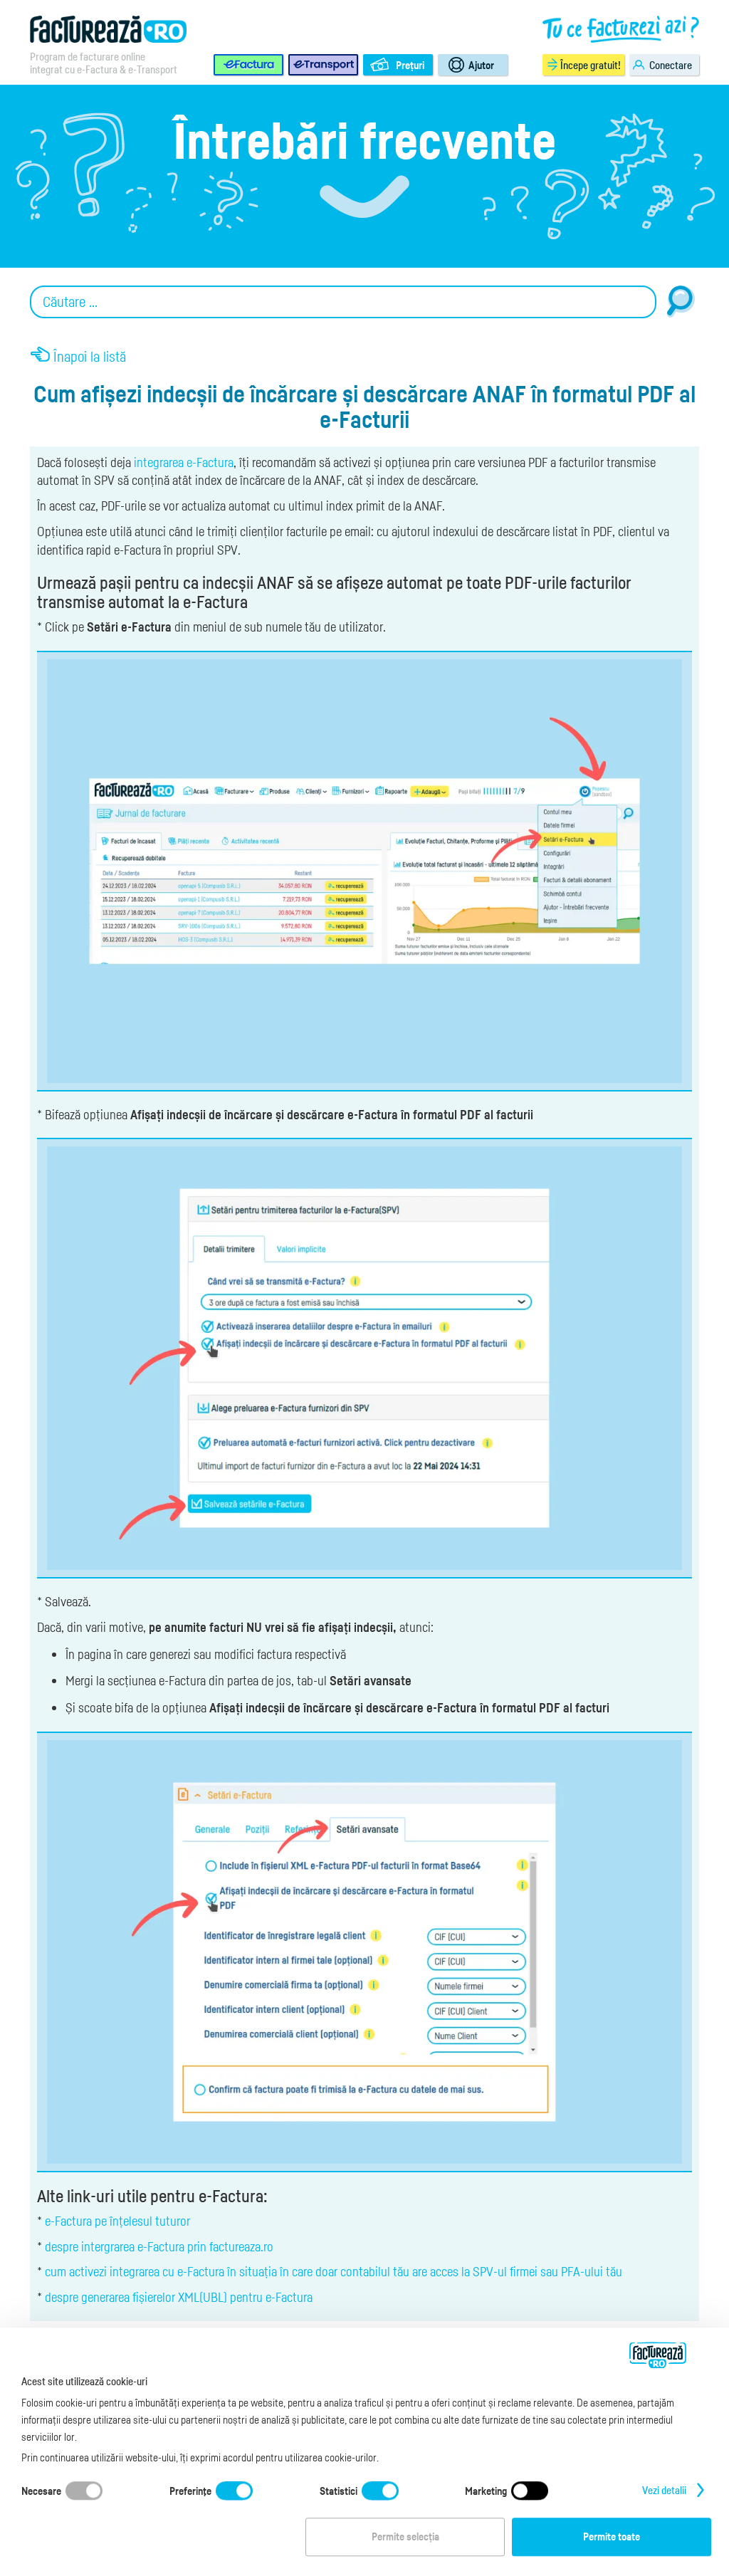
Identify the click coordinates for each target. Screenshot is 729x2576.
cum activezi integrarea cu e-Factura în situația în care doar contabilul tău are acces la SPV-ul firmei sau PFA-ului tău (334, 2271)
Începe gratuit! (591, 65)
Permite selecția (405, 2537)
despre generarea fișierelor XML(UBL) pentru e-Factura (179, 2297)
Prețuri (410, 65)
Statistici (339, 2491)
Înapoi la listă (90, 357)
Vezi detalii (664, 2491)
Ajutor (481, 65)
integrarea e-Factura (184, 462)
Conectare (671, 65)
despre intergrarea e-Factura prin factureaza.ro (159, 2246)
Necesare (41, 2491)
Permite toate (612, 2537)
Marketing (486, 2491)
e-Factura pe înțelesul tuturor (117, 2221)
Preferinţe (190, 2491)
